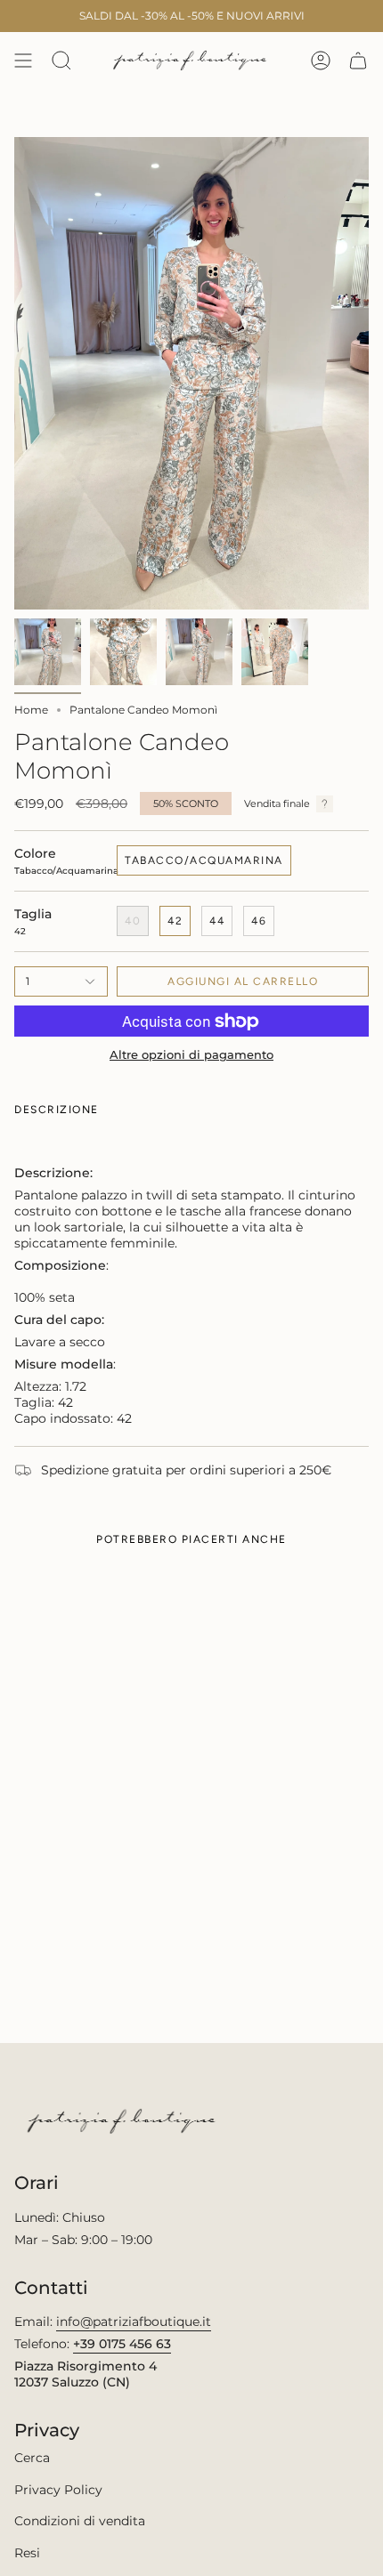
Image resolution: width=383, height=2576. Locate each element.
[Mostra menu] (23, 61)
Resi (27, 2553)
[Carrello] (358, 61)
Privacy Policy (58, 2490)
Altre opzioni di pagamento (191, 1055)
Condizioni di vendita (80, 2521)
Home (31, 710)
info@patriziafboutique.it (134, 2322)
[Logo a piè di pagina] (123, 2121)
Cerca (32, 2458)
